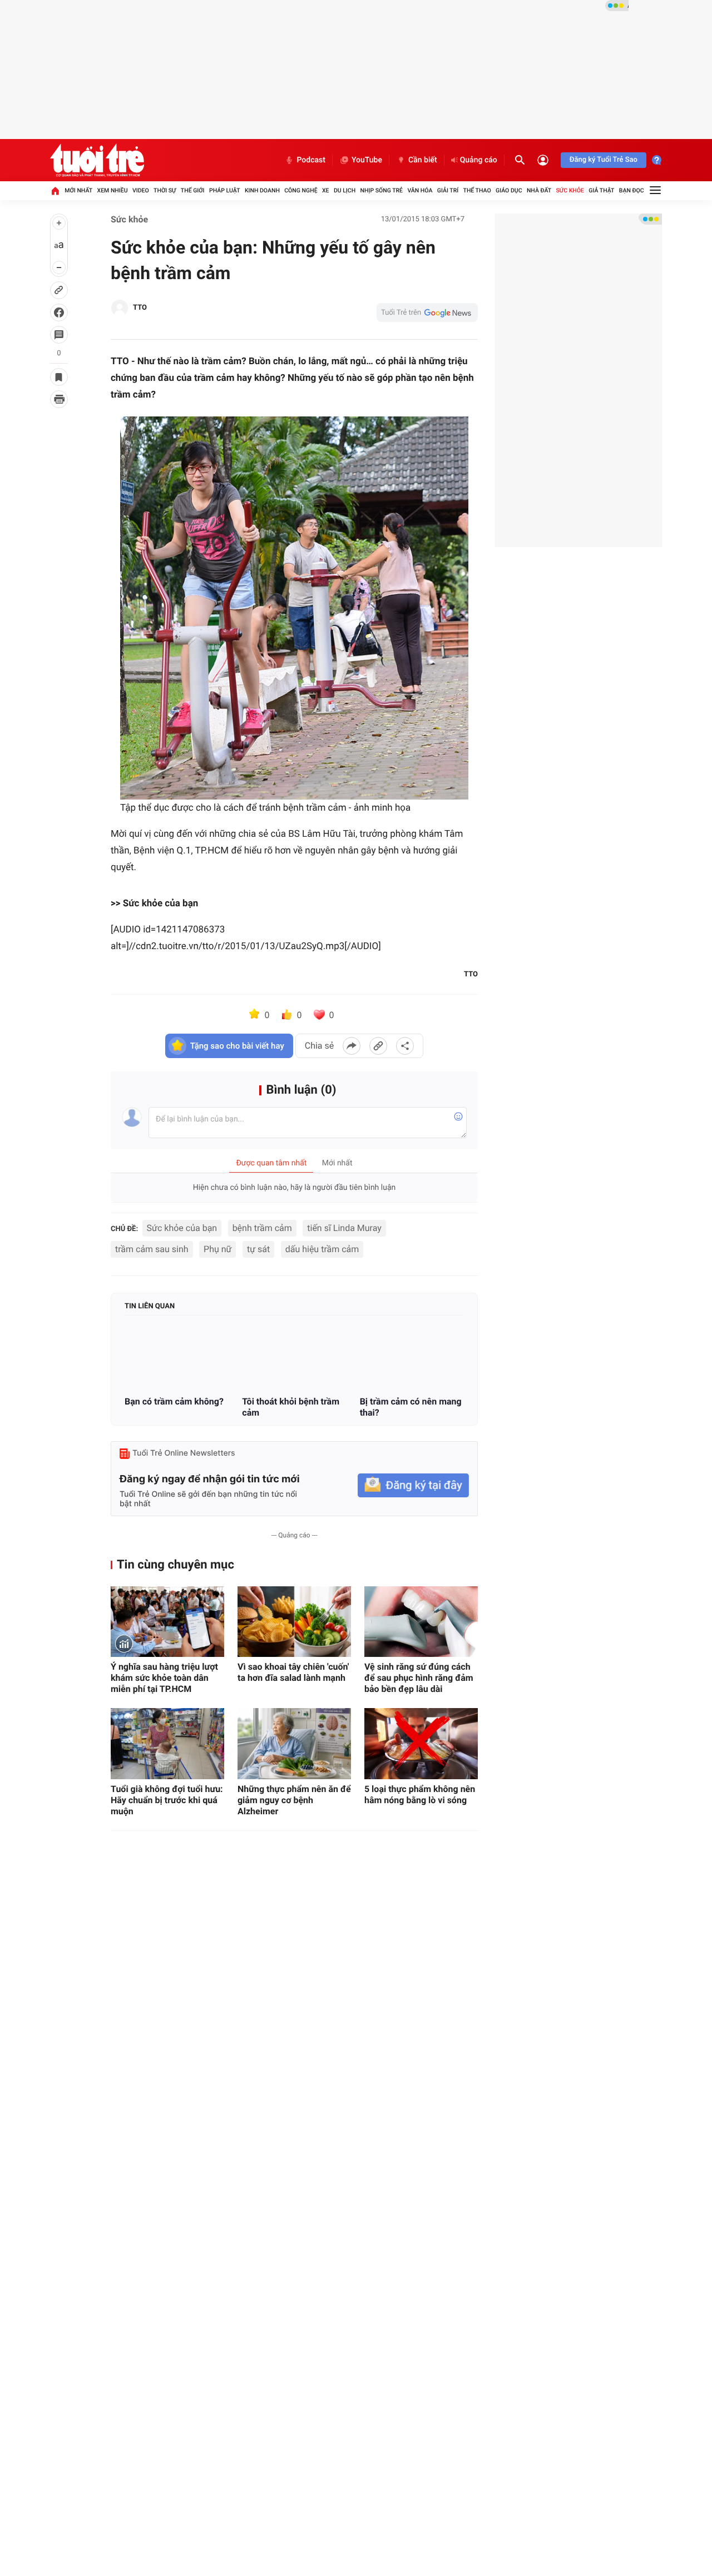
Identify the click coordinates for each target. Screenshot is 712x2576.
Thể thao (477, 190)
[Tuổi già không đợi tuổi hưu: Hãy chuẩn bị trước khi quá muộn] (167, 1743)
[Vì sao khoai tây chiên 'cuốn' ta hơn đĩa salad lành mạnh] (294, 1622)
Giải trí (448, 190)
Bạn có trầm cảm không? (174, 1401)
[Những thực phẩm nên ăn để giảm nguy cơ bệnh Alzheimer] (294, 1743)
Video (141, 190)
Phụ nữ (217, 1249)
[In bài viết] (59, 399)
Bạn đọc (632, 190)
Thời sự (165, 190)
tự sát (258, 1249)
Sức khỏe (570, 190)
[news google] (427, 312)
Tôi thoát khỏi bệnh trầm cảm (291, 1407)
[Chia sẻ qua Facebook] (352, 1046)
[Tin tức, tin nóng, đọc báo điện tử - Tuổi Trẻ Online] (97, 160)
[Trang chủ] (55, 191)
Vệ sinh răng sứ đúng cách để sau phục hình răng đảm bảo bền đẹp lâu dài (419, 1678)
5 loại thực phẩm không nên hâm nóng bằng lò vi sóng (420, 1795)
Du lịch (345, 190)
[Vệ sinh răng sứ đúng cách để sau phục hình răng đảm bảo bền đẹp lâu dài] (421, 1622)
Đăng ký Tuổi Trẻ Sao (604, 160)
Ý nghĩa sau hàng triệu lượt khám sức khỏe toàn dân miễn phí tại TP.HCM (164, 1678)
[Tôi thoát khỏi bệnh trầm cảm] (294, 1357)
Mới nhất (78, 190)
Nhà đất (539, 190)
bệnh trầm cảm (262, 1228)
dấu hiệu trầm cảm (322, 1249)
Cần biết (423, 160)
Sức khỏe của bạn (182, 1228)
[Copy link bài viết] (378, 1046)
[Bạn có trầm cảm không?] (177, 1357)
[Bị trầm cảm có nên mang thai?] (412, 1357)
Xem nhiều (113, 190)
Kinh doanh (262, 190)
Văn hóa (420, 190)
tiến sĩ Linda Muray (344, 1228)
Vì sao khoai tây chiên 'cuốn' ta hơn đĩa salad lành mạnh (293, 1672)
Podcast (311, 160)
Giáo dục (509, 190)
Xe (326, 190)
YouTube (367, 160)
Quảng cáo (479, 160)
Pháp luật (225, 190)
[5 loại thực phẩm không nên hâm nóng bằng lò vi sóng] (421, 1743)
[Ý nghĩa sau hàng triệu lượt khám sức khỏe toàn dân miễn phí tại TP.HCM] (167, 1622)
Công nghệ (301, 190)
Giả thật (601, 190)
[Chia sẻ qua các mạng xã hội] (405, 1046)
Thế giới (193, 190)
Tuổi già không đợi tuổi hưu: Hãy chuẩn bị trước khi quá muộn (167, 1800)
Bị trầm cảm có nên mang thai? (411, 1407)
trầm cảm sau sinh (152, 1249)
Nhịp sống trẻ (382, 190)
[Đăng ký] (413, 1485)
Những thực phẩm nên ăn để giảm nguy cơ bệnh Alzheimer (294, 1800)
